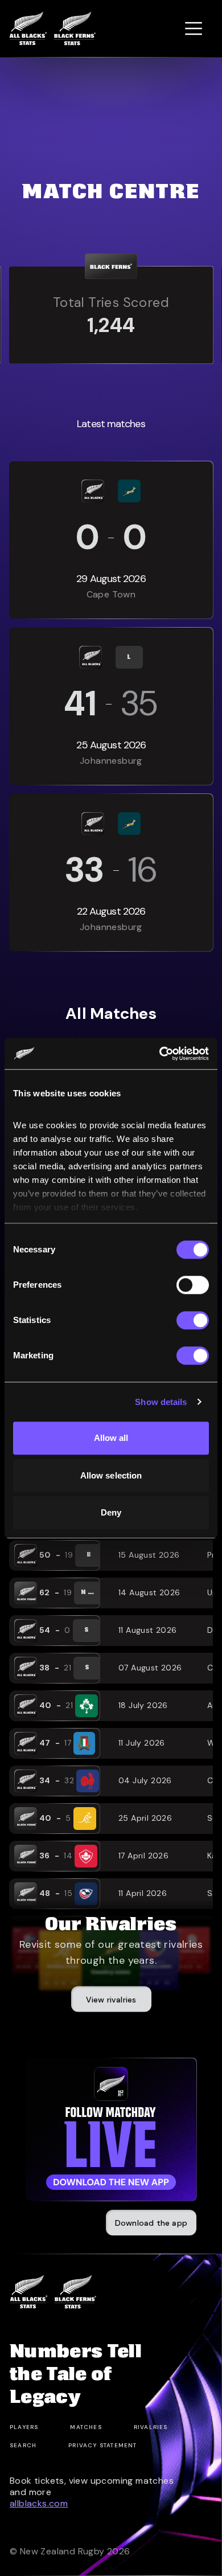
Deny (111, 1512)
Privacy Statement (102, 2445)
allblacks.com (39, 2503)
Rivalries (151, 2427)
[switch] (193, 1285)
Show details (161, 1402)
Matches (86, 2427)
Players (24, 2427)
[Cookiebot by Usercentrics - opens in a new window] (160, 1054)
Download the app (151, 2223)
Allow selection (111, 1475)
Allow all (111, 1438)
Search (23, 2445)
